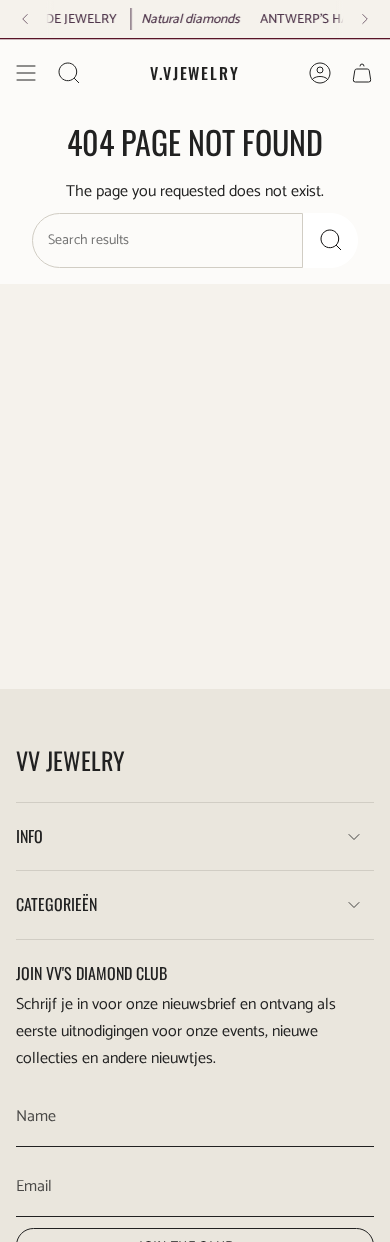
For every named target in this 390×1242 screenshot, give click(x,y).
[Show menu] (26, 73)
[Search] (330, 240)
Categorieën (56, 904)
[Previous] (25, 19)
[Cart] (362, 73)
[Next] (365, 19)
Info (29, 836)
